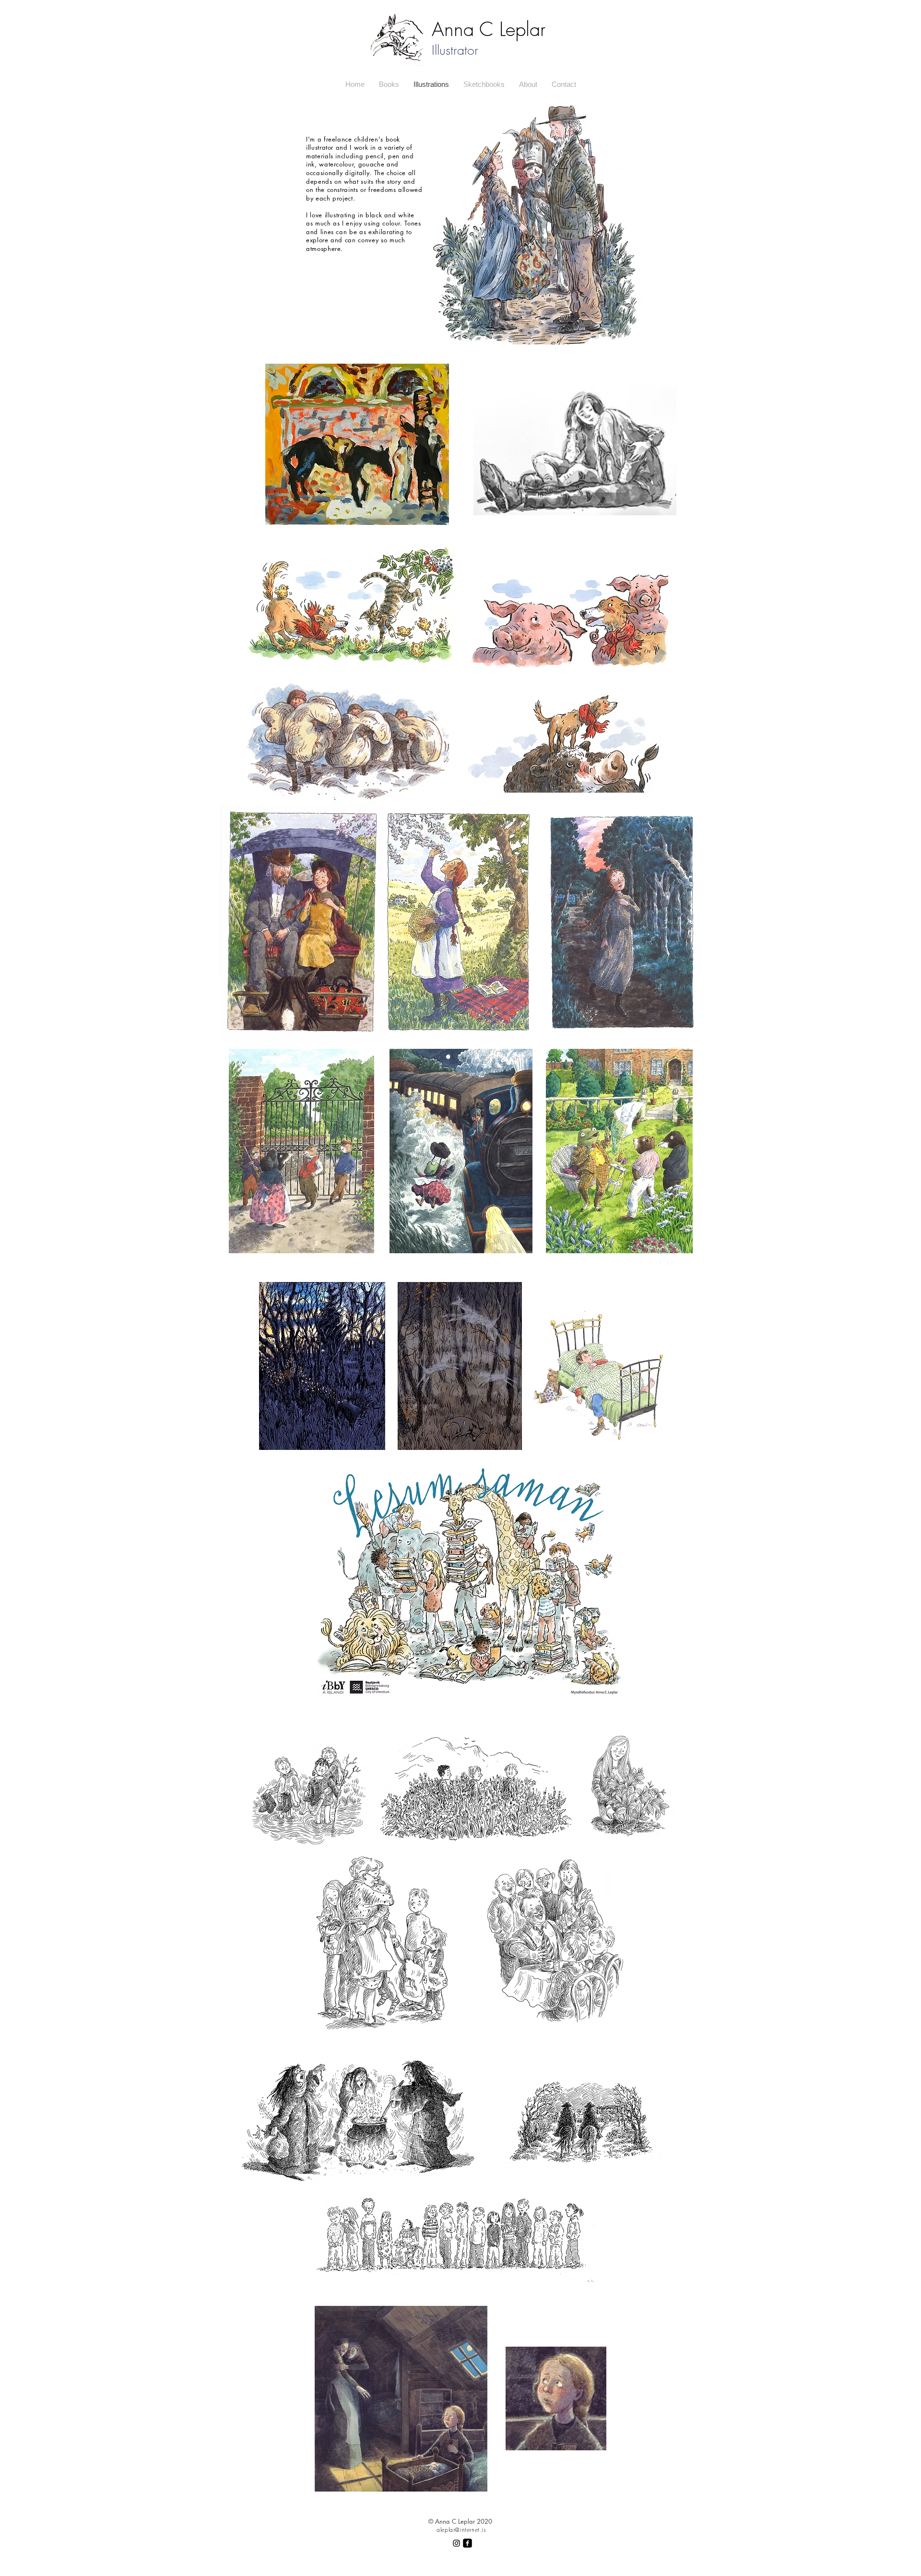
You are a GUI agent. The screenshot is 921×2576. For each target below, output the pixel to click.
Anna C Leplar (489, 29)
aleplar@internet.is (461, 2530)
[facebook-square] (467, 2543)
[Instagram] (456, 2543)
